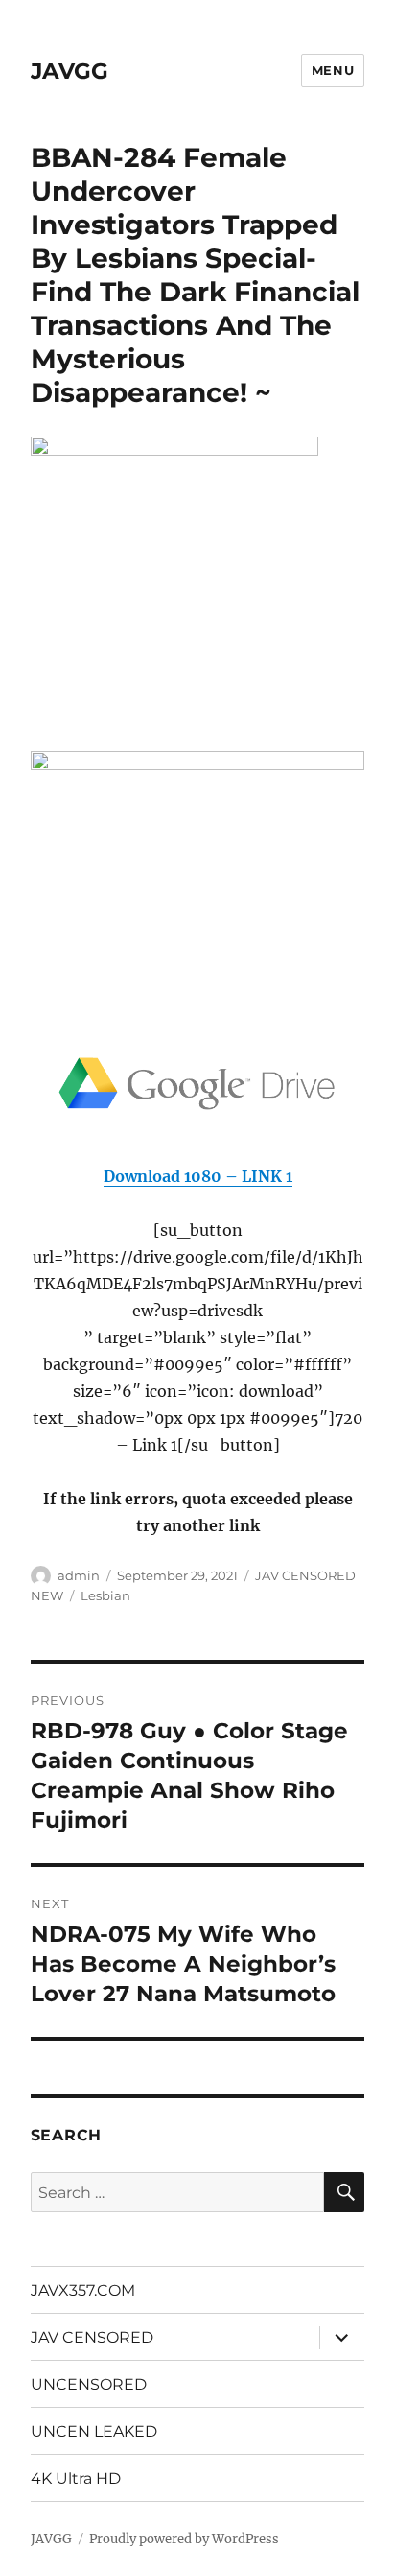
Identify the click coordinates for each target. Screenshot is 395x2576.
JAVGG (70, 71)
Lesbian (105, 1595)
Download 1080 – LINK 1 (198, 1176)
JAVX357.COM (83, 2291)
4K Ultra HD (76, 2479)
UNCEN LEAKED (94, 2432)
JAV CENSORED (92, 2338)
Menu (333, 70)
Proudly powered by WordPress (184, 2539)
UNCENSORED (89, 2385)
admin (79, 1575)
